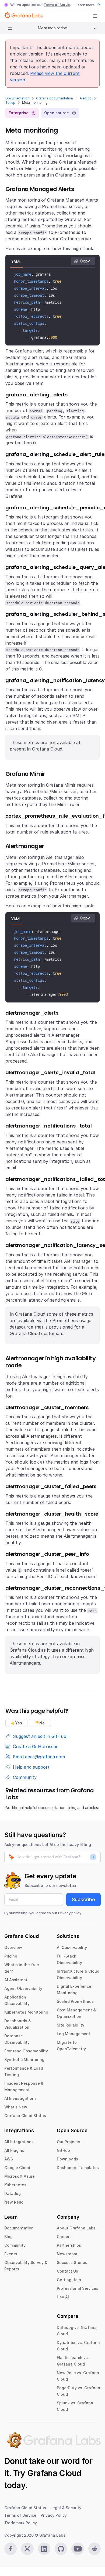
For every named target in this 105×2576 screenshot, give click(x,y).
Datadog (13, 2193)
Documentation (17, 98)
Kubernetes (15, 2185)
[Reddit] (94, 2549)
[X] (27, 2549)
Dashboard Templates (78, 2168)
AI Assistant (16, 1980)
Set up (10, 103)
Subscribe (83, 1899)
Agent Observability (23, 1988)
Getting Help (69, 2280)
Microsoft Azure (20, 2176)
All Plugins (14, 2150)
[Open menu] (95, 16)
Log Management (73, 2034)
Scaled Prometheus (75, 2001)
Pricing (11, 1956)
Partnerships (69, 2245)
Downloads (67, 2159)
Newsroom (67, 2254)
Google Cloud (17, 2168)
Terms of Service (58, 5)
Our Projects (69, 2142)
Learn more (85, 5)
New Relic (14, 2202)
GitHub (63, 2150)
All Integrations (19, 2142)
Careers (64, 2237)
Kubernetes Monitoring (26, 2012)
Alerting (86, 98)
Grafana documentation (55, 98)
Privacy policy (70, 1913)
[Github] (61, 2549)
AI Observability (72, 1947)
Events (11, 2254)
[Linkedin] (44, 2549)
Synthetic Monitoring (24, 2060)
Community (15, 2245)
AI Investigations (20, 2098)
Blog (8, 2237)
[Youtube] (78, 2549)
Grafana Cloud (54, 2473)
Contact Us (67, 2271)
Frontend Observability (26, 2051)
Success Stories (72, 2262)
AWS (9, 2159)
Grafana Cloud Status (25, 2116)
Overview (13, 1947)
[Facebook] (10, 2549)
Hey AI (63, 2297)
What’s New (16, 2107)
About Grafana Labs (76, 2228)
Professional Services (78, 2288)
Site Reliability (71, 2025)
